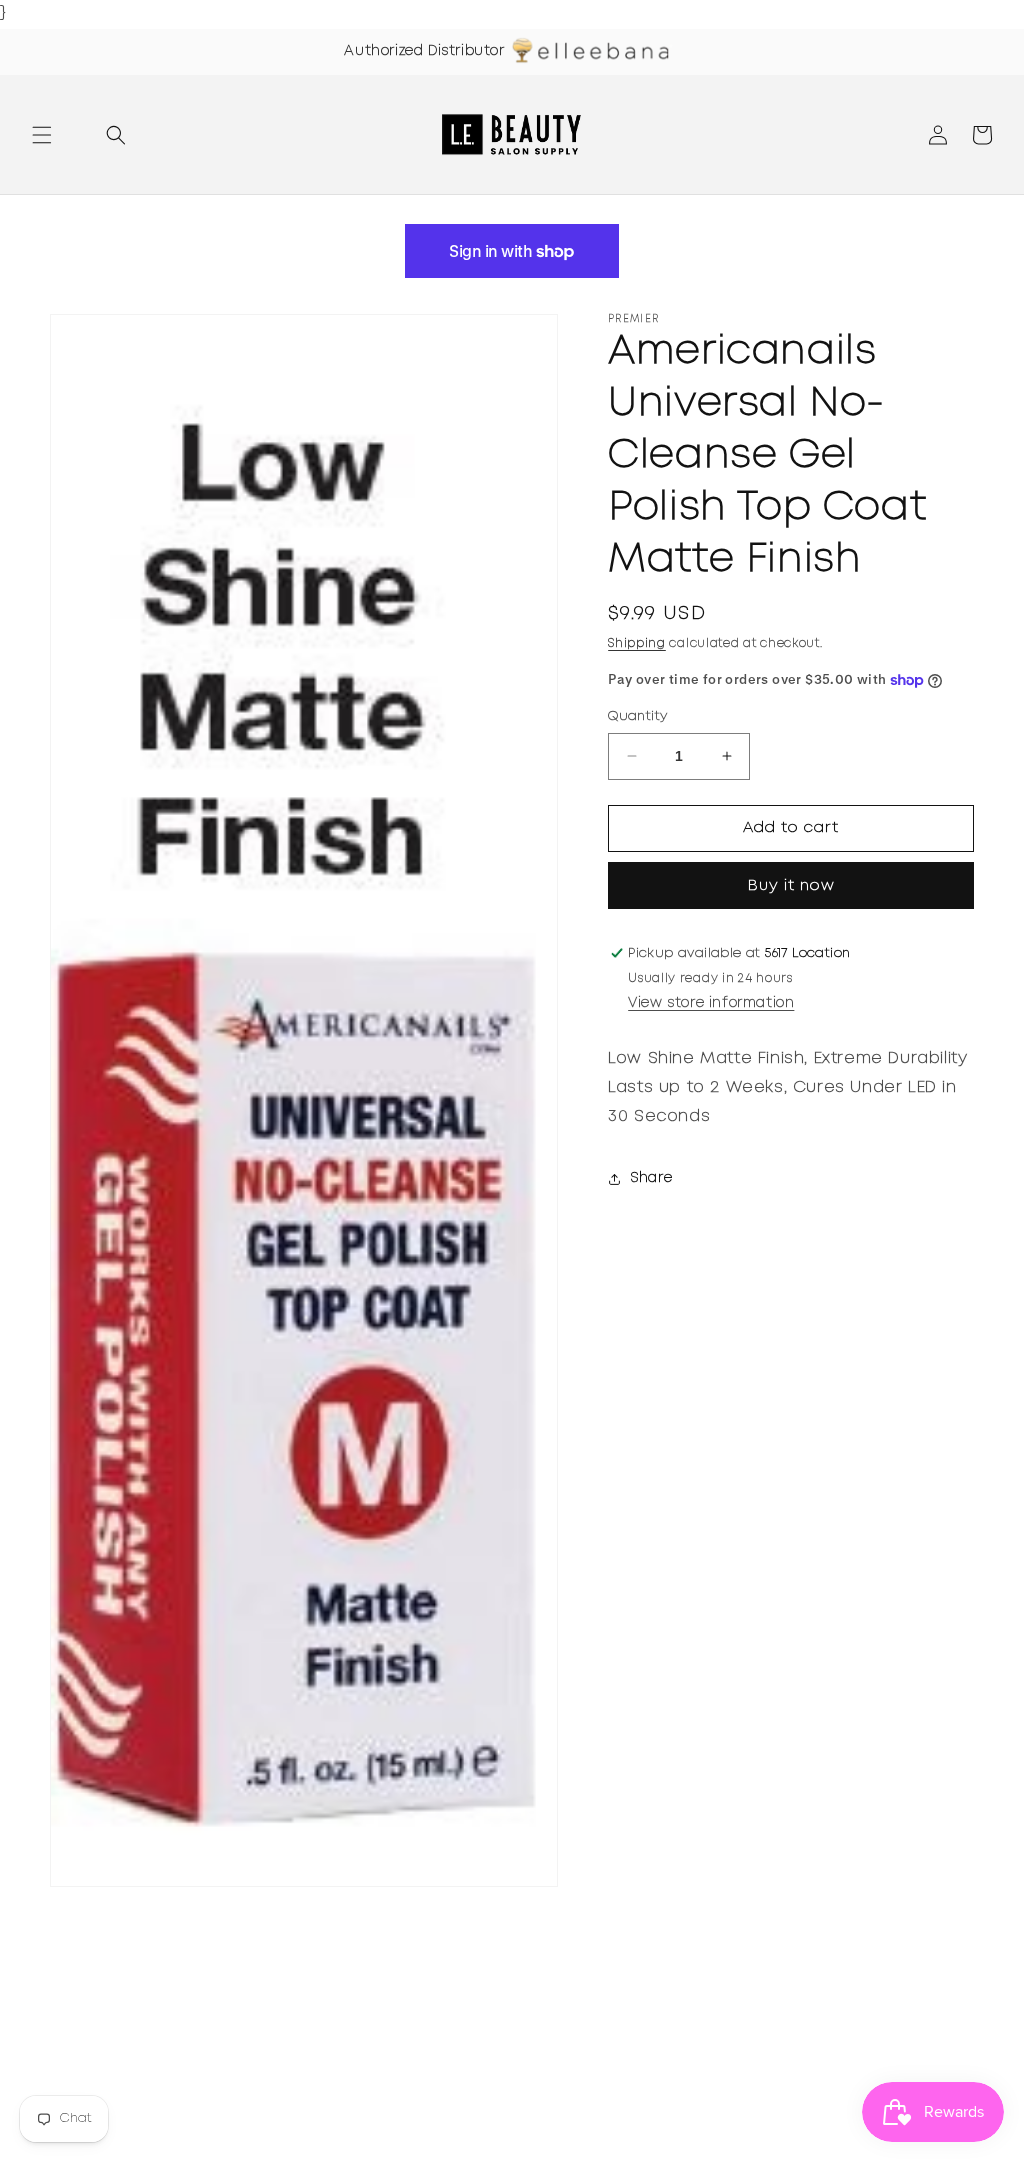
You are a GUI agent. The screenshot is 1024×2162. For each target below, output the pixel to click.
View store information (711, 1003)
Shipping (637, 643)
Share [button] (651, 1178)
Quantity (637, 716)
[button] (42, 135)
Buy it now (791, 886)
